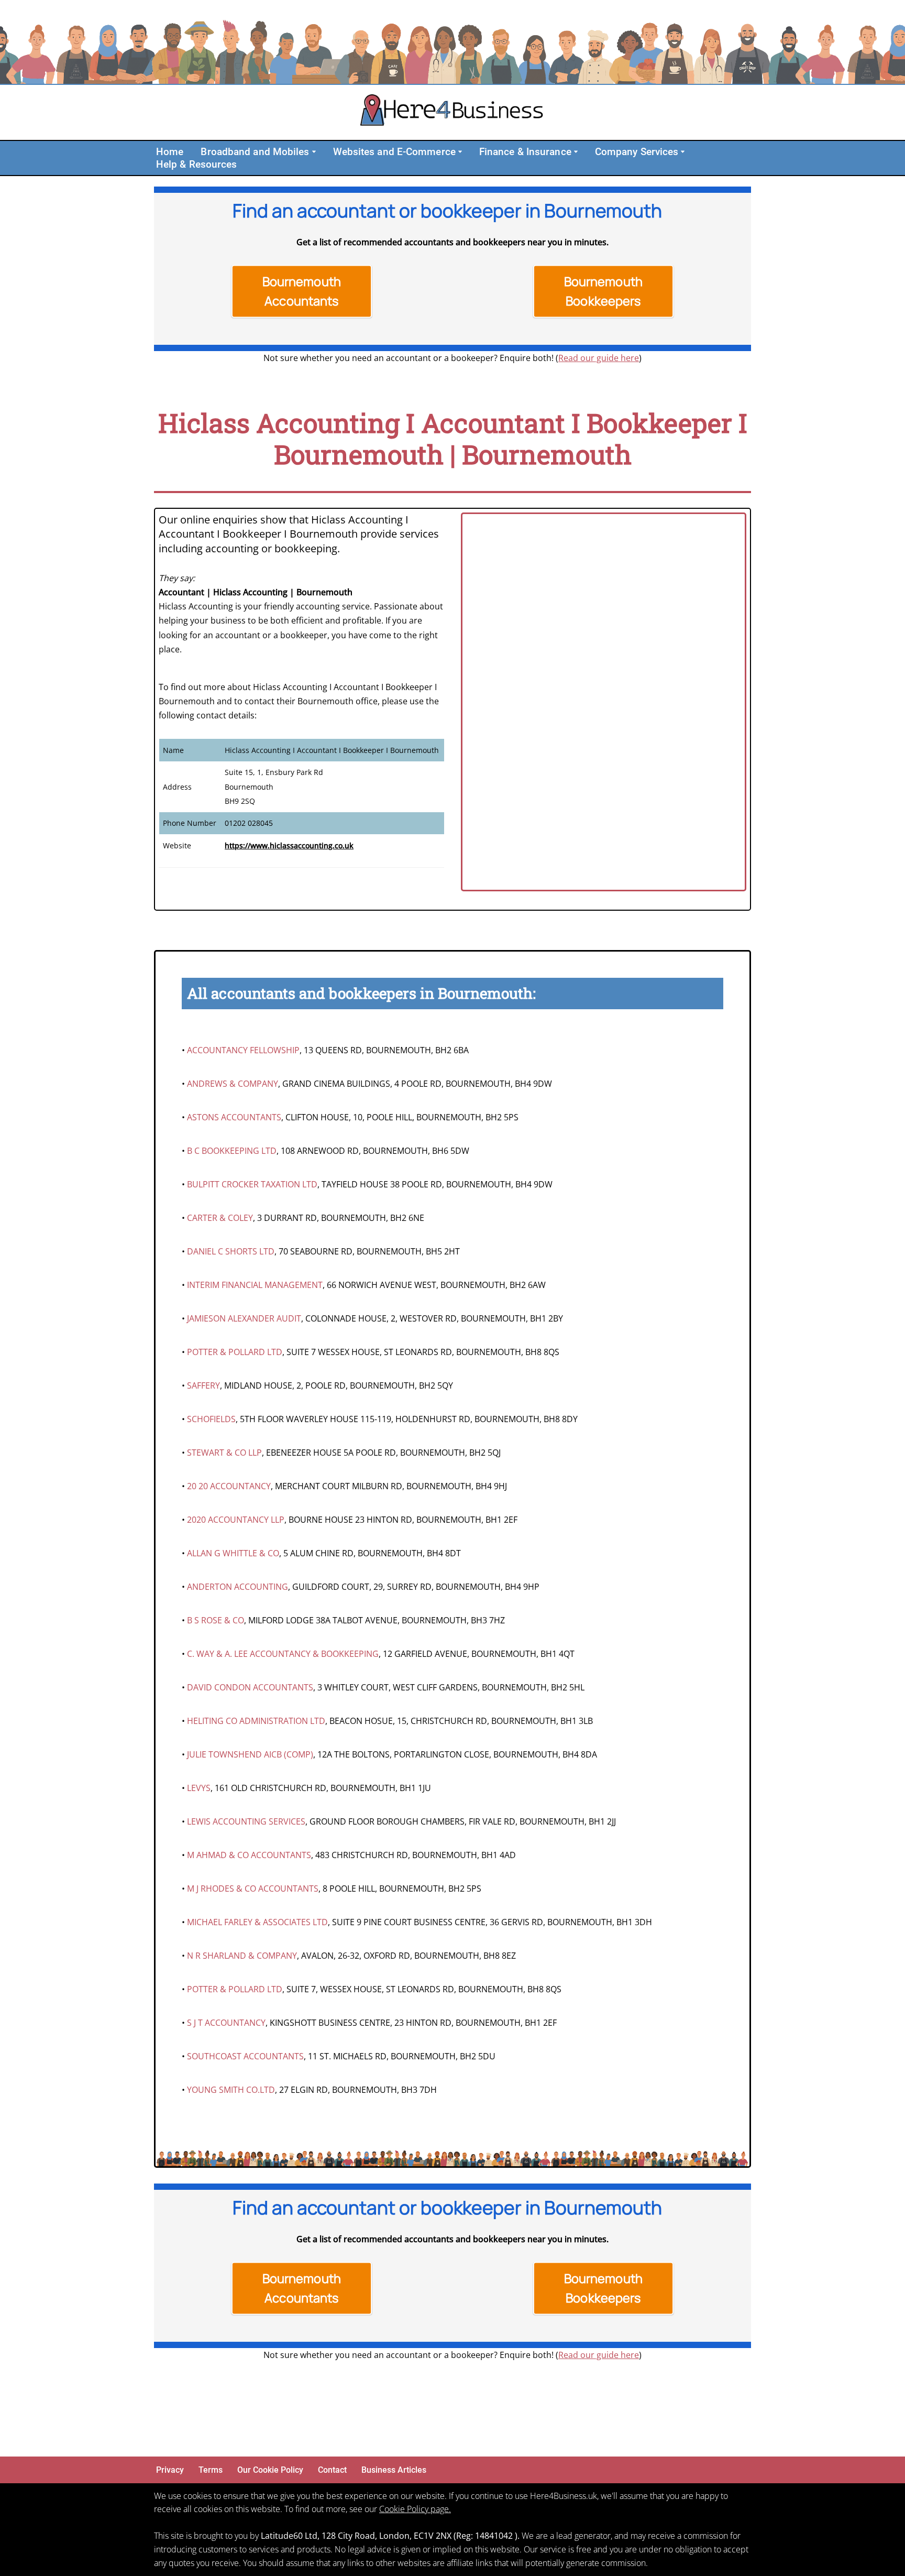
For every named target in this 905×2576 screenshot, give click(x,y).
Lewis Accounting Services (246, 1821)
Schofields (211, 1419)
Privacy (170, 2470)
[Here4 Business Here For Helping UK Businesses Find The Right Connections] (452, 112)
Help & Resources (197, 164)
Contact (332, 2470)
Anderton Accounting (238, 1587)
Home (170, 152)
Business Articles (394, 2470)
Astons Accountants (234, 1117)
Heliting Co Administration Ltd (256, 1721)
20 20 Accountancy (229, 1486)
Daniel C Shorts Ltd (231, 1251)
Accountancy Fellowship (243, 1050)
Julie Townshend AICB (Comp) (250, 1754)
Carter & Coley (220, 1218)
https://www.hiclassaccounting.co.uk (289, 845)
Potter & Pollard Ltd (235, 1352)
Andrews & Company (233, 1084)
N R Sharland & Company (242, 1956)
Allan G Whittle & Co (233, 1553)
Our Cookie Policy (270, 2470)
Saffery (203, 1385)
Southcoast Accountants (245, 2056)
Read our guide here (599, 358)
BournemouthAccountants (302, 291)
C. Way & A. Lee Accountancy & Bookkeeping (283, 1654)
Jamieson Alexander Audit (244, 1318)
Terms (211, 2470)
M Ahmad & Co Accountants (249, 1855)
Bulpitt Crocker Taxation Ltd (252, 1184)
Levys (199, 1788)
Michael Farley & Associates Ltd (257, 1922)
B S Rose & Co (216, 1620)
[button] (314, 152)
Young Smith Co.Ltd (231, 2090)
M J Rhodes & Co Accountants (253, 1889)
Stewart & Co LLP (224, 1453)
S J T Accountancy (226, 2023)
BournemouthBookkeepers (604, 291)
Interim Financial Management (255, 1285)
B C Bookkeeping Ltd (232, 1151)
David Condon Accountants (250, 1687)
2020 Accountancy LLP (236, 1520)
